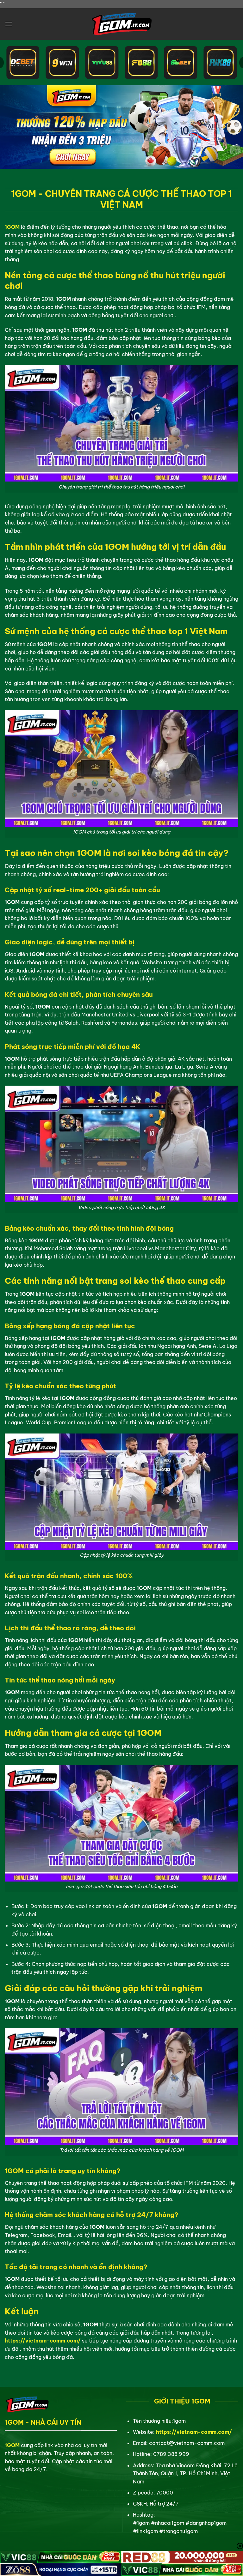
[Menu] (9, 24)
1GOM (12, 227)
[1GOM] (121, 24)
